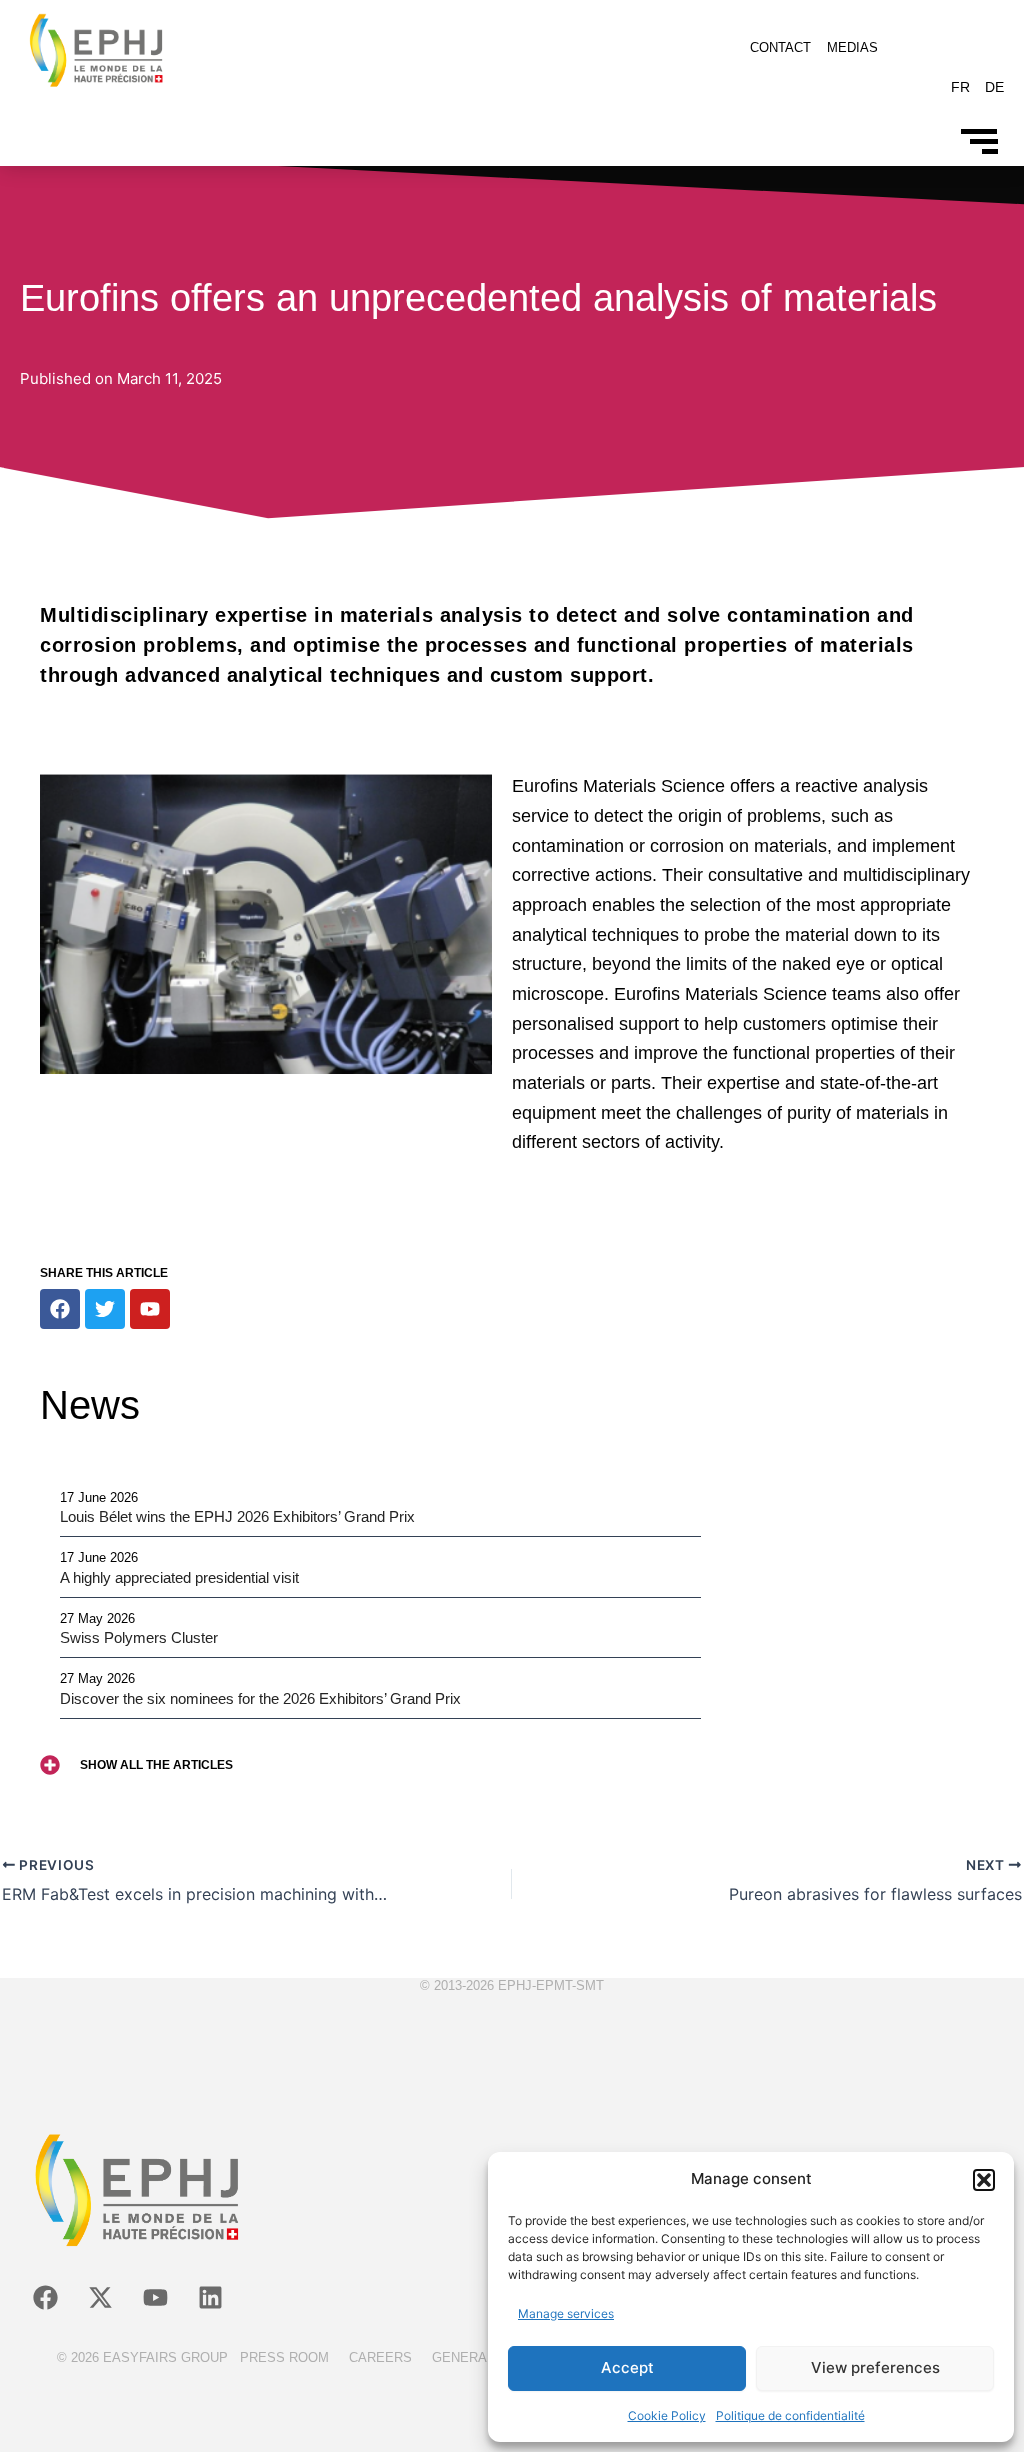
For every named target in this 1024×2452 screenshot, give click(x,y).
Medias (852, 47)
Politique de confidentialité (790, 2415)
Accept (627, 2367)
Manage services (566, 2313)
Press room (284, 2357)
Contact (780, 47)
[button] (984, 2180)
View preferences (875, 2367)
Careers (380, 2357)
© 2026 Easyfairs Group (142, 2357)
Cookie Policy (667, 2415)
